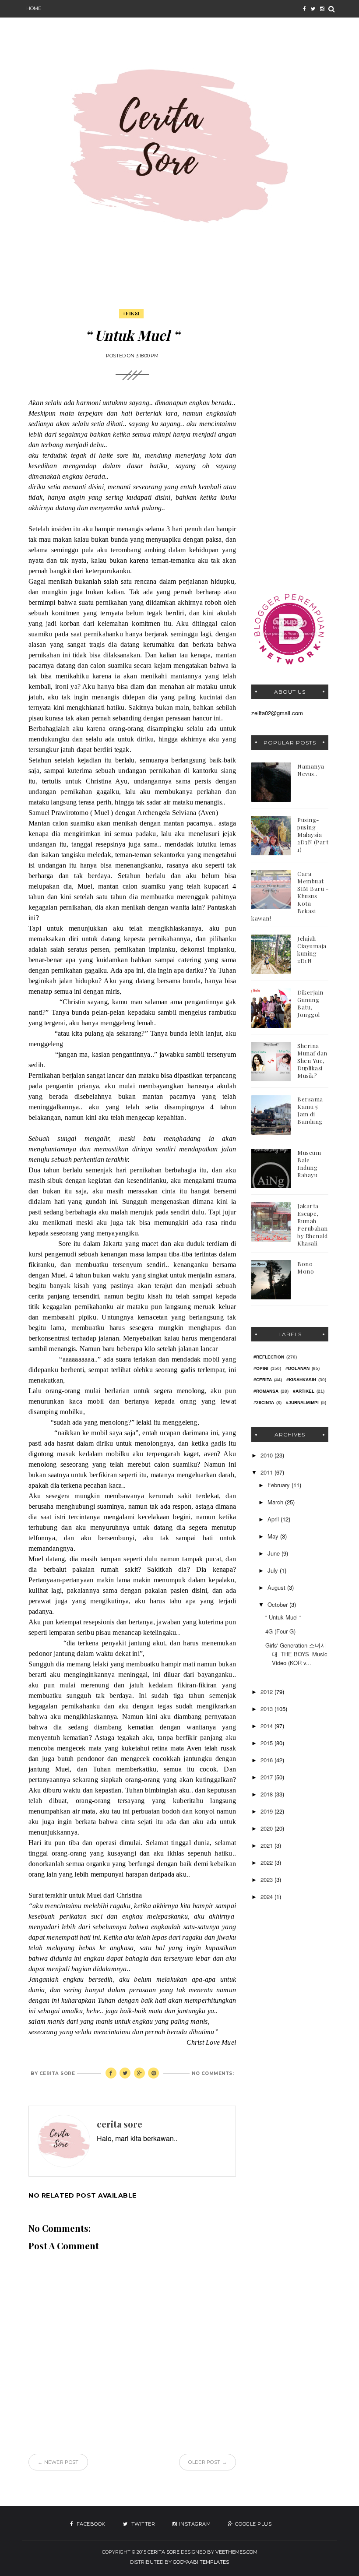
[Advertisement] (290, 441)
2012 (267, 1692)
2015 (267, 1743)
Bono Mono (306, 1267)
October (278, 1604)
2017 (267, 1777)
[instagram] (322, 9)
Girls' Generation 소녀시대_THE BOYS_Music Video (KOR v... (296, 1654)
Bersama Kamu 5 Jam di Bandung (310, 1110)
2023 (267, 1879)
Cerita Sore (164, 2552)
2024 (267, 1897)
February (280, 1485)
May (274, 1536)
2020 (267, 1828)
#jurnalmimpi (302, 1403)
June (275, 1553)
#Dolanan (297, 1368)
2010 (267, 1455)
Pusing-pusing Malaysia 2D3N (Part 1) (313, 835)
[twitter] (313, 9)
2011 (267, 1472)
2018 (267, 1794)
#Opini (261, 1368)
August (277, 1587)
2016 (267, 1760)
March (276, 1502)
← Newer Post (58, 2462)
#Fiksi (131, 313)
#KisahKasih (301, 1380)
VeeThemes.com (236, 2552)
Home (34, 8)
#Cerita (263, 1380)
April (274, 1519)
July (274, 1570)
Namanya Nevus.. (311, 770)
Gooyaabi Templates (201, 2562)
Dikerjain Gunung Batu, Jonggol (310, 1003)
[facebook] (304, 9)
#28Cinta (264, 1403)
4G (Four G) (280, 1631)
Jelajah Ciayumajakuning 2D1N (312, 949)
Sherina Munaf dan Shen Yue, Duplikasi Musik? (312, 1060)
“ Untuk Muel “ (283, 1617)
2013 (267, 1709)
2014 (267, 1726)
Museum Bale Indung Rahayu (309, 1164)
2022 (267, 1862)
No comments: (213, 2073)
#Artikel (304, 1391)
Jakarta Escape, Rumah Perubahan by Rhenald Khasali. (313, 1224)
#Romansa (266, 1391)
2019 (267, 1811)
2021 (267, 1845)
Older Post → (208, 2462)
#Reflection (269, 1357)
